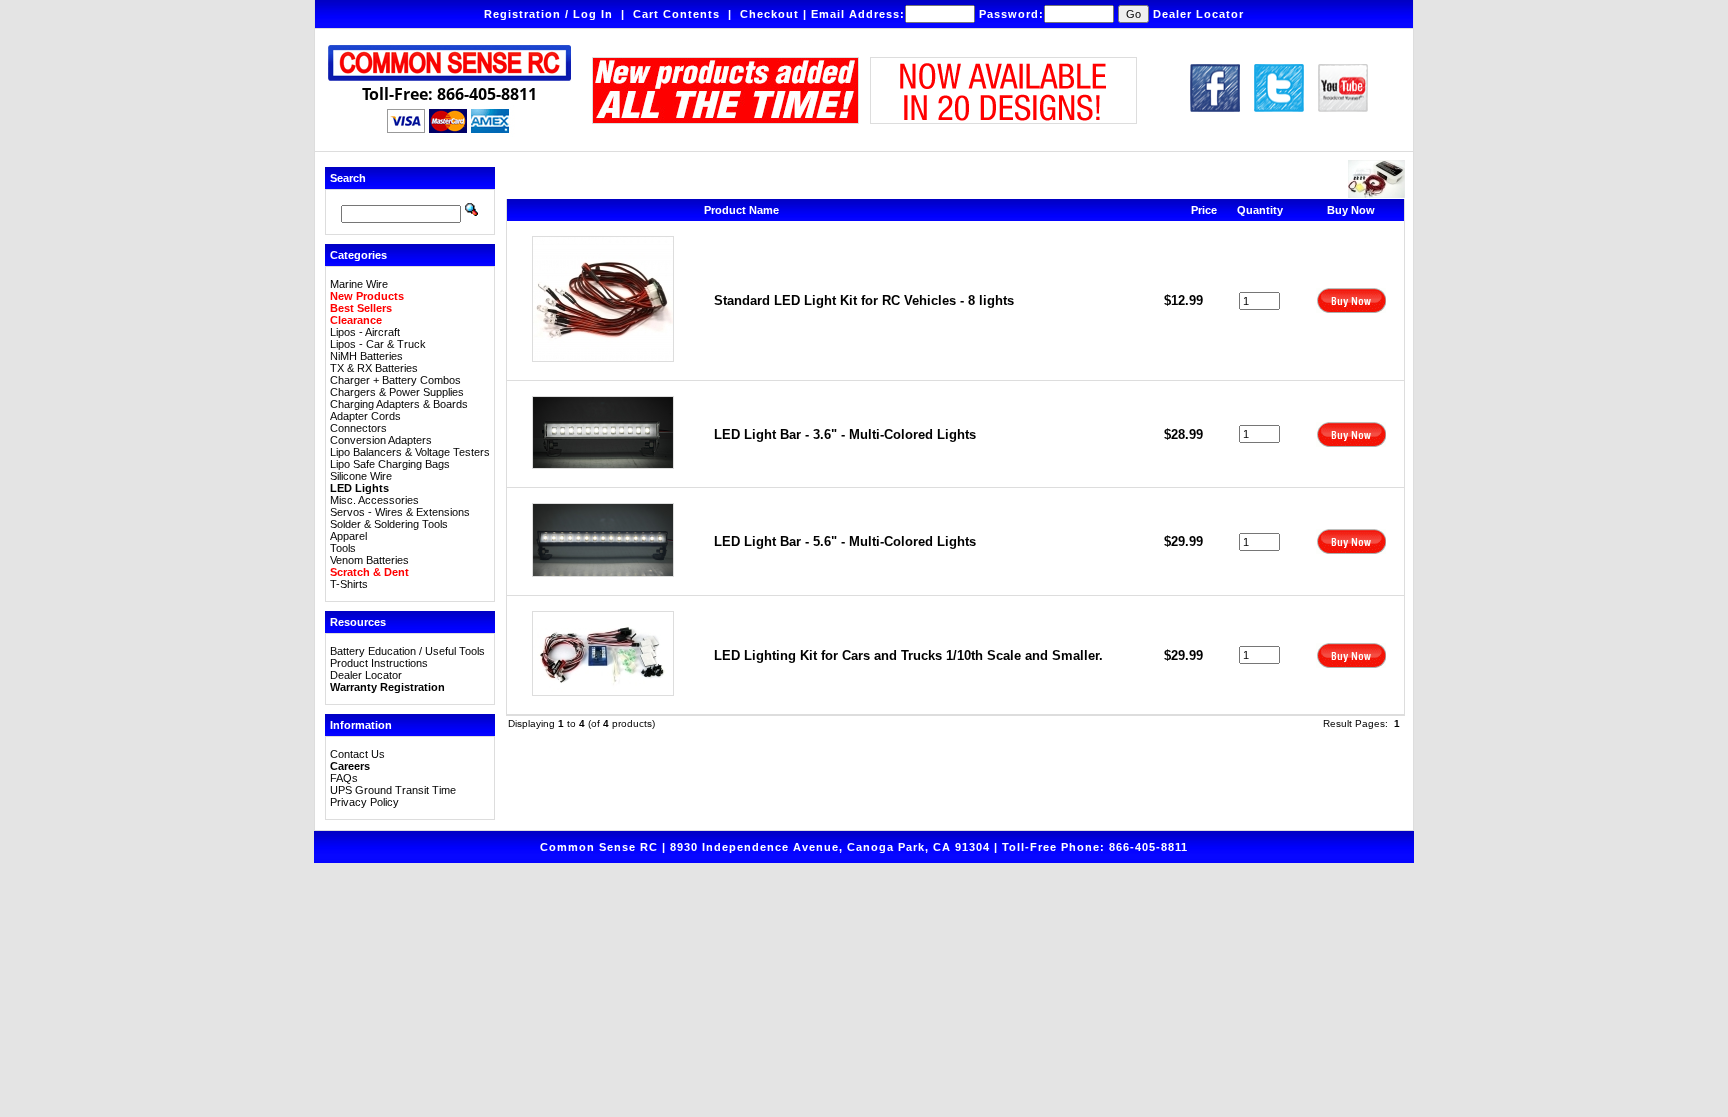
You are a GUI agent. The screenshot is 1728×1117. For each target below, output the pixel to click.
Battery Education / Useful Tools (407, 651)
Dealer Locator (1198, 14)
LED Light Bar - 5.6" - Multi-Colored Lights (845, 541)
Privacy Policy (364, 802)
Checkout (769, 14)
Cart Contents (676, 14)
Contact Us (357, 754)
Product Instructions (379, 663)
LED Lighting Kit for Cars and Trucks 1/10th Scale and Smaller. (908, 655)
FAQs (344, 778)
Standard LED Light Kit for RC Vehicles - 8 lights (864, 300)
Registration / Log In (548, 14)
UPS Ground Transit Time (393, 790)
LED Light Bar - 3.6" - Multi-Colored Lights (845, 434)
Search (348, 178)
